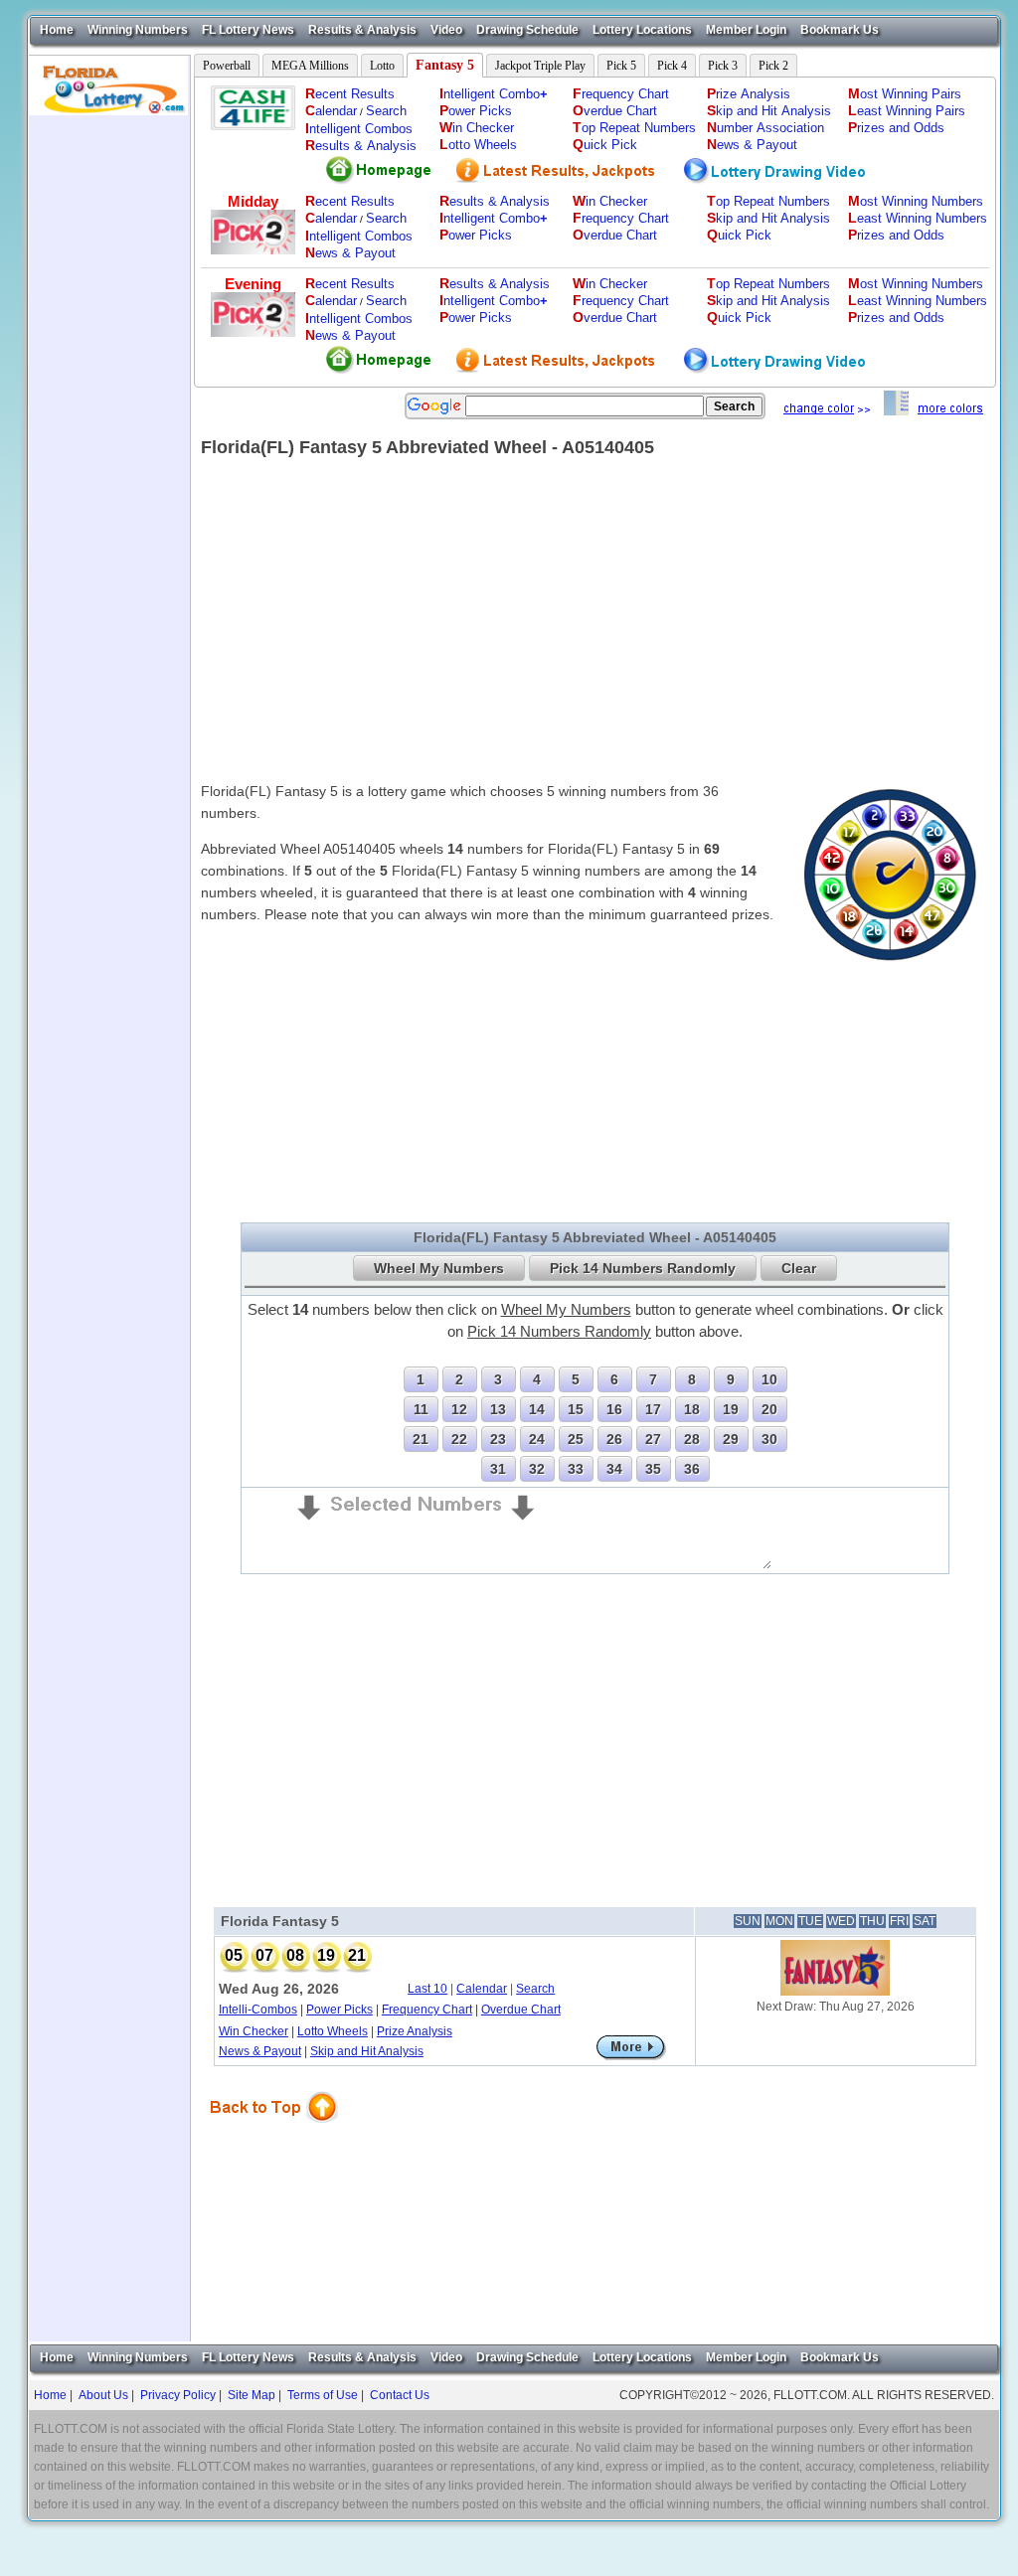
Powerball (227, 66)
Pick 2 (773, 66)
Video (446, 30)
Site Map (252, 2395)
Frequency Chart (427, 2010)
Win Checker (254, 2031)
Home (57, 30)
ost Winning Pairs (905, 94)
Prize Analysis (415, 2031)
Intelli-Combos (258, 2010)
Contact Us (400, 2395)
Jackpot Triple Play (540, 66)
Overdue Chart (521, 2010)
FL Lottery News (248, 30)
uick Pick (605, 145)
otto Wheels (478, 145)
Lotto (382, 66)
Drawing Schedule (527, 30)
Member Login (746, 30)
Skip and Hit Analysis (367, 2051)
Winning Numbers (138, 30)
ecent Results (350, 94)
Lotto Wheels (333, 2031)
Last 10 (427, 1989)
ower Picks (476, 111)
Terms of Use (323, 2395)
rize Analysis (749, 94)
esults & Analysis (361, 146)
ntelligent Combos (359, 129)
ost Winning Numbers (916, 201)
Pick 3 (723, 66)
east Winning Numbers (918, 218)
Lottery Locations (642, 30)
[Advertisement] (109, 413)
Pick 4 (672, 66)
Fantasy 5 (445, 65)
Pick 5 (621, 66)
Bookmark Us (840, 30)
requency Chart (621, 94)
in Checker (477, 128)
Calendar (482, 1989)
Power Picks (339, 2010)
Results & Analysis (362, 30)
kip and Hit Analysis (769, 111)
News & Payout (260, 2051)
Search (386, 111)
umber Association (765, 128)
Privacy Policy (178, 2395)
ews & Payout (752, 145)
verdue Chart (615, 111)
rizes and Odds (896, 128)
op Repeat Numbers (634, 128)
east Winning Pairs (907, 111)
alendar (331, 111)
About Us (103, 2395)
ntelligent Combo (494, 94)
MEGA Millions (310, 66)
